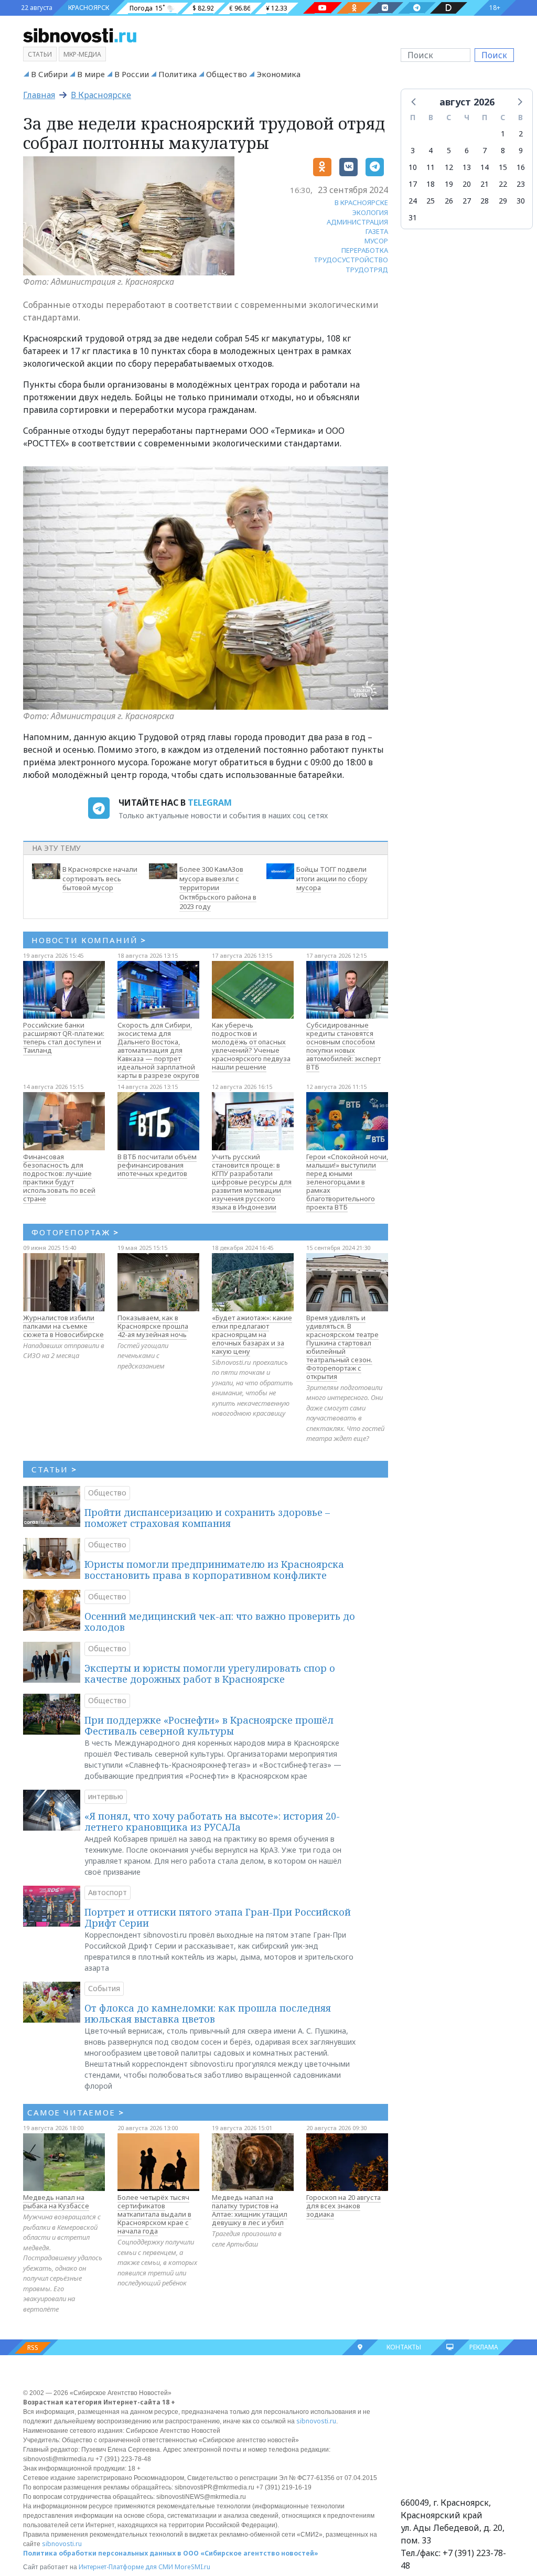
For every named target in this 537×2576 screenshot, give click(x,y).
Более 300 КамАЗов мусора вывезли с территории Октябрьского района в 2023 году (218, 888)
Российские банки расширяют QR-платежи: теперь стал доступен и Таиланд (64, 1038)
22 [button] (503, 184)
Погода (141, 8)
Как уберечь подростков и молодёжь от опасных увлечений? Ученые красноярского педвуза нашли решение (251, 1046)
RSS (33, 2348)
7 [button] (485, 150)
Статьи (40, 54)
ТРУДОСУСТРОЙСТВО (351, 260)
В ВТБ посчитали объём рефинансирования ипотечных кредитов (157, 1165)
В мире (91, 74)
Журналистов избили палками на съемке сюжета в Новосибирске (63, 1326)
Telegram (210, 803)
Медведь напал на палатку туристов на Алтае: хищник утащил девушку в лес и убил (250, 2210)
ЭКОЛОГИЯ (370, 212)
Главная (39, 95)
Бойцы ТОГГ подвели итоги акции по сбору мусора (332, 879)
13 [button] (467, 167)
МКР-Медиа (82, 54)
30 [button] (521, 201)
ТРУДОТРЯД (367, 270)
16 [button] (521, 167)
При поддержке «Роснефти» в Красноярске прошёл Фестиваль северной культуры (209, 1726)
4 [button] (431, 150)
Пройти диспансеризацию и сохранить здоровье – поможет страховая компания (207, 1518)
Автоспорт (108, 1892)
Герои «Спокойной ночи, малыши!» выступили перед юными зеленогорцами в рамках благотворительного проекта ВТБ (347, 1182)
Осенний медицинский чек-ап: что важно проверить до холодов (220, 1622)
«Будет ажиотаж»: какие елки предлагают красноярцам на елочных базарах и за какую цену (252, 1334)
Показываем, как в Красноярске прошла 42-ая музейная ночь (153, 1326)
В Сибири (49, 74)
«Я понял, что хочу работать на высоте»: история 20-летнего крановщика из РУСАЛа (212, 1822)
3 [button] (413, 150)
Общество (227, 74)
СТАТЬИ (54, 1469)
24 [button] (413, 201)
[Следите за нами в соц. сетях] (323, 8)
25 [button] (431, 201)
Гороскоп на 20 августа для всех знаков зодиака (343, 2206)
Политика (178, 74)
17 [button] (413, 184)
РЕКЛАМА (484, 2347)
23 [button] (521, 184)
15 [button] (503, 167)
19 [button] (449, 184)
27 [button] (467, 201)
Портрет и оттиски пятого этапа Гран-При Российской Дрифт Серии (218, 1918)
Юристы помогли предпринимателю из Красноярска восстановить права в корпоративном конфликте (214, 1570)
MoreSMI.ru (192, 2567)
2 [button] (521, 133)
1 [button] (503, 133)
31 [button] (413, 217)
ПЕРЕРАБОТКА (365, 250)
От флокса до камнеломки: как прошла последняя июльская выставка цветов (208, 2014)
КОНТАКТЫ (404, 2347)
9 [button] (521, 150)
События (104, 1988)
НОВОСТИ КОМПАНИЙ (89, 940)
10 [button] (413, 167)
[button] (414, 101)
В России (132, 74)
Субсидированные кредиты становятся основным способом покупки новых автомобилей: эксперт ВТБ (343, 1046)
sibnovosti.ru (316, 2421)
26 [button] (449, 201)
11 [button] (431, 167)
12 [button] (449, 167)
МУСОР (376, 241)
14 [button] (485, 167)
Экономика (278, 74)
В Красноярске (101, 95)
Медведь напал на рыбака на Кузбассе (56, 2201)
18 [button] (431, 184)
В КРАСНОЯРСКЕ (361, 202)
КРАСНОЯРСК (89, 8)
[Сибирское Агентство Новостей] (80, 35)
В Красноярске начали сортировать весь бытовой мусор (100, 879)
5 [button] (449, 150)
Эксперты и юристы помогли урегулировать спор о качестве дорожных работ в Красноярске (210, 1674)
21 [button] (485, 184)
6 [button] (467, 150)
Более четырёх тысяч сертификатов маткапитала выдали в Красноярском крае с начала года (154, 2214)
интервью (106, 1796)
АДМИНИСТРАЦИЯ (357, 222)
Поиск (494, 55)
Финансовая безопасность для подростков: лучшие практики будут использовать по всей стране (59, 1178)
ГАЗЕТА (377, 231)
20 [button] (467, 184)
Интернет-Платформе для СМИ (126, 2567)
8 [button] (503, 150)
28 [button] (485, 201)
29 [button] (503, 201)
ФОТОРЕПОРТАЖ (75, 1232)
